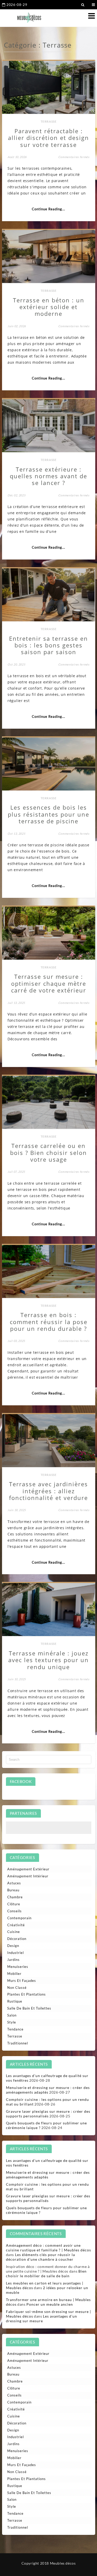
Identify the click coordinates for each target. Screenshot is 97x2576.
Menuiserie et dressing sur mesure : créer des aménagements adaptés (48, 2090)
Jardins (13, 1960)
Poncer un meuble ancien (50, 2304)
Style (12, 2022)
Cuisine (14, 1932)
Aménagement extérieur (28, 1869)
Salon (12, 2015)
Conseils (14, 1911)
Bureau (13, 1890)
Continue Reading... (48, 209)
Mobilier (14, 1974)
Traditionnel (18, 2043)
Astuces (14, 1883)
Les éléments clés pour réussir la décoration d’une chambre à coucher (40, 2257)
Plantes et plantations (27, 1994)
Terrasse (49, 121)
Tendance (15, 2029)
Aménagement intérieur (28, 1876)
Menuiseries (18, 1967)
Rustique (15, 2001)
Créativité (16, 1925)
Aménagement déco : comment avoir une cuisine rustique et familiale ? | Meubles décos (48, 2248)
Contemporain (19, 1918)
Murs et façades (22, 1981)
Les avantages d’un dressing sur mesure (42, 2319)
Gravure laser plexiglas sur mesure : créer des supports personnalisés (48, 2114)
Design (13, 1946)
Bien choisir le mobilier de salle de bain (46, 2273)
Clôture (14, 1904)
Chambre (15, 1897)
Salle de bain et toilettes (29, 2008)
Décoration (17, 1939)
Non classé (17, 1988)
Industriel (16, 1953)
